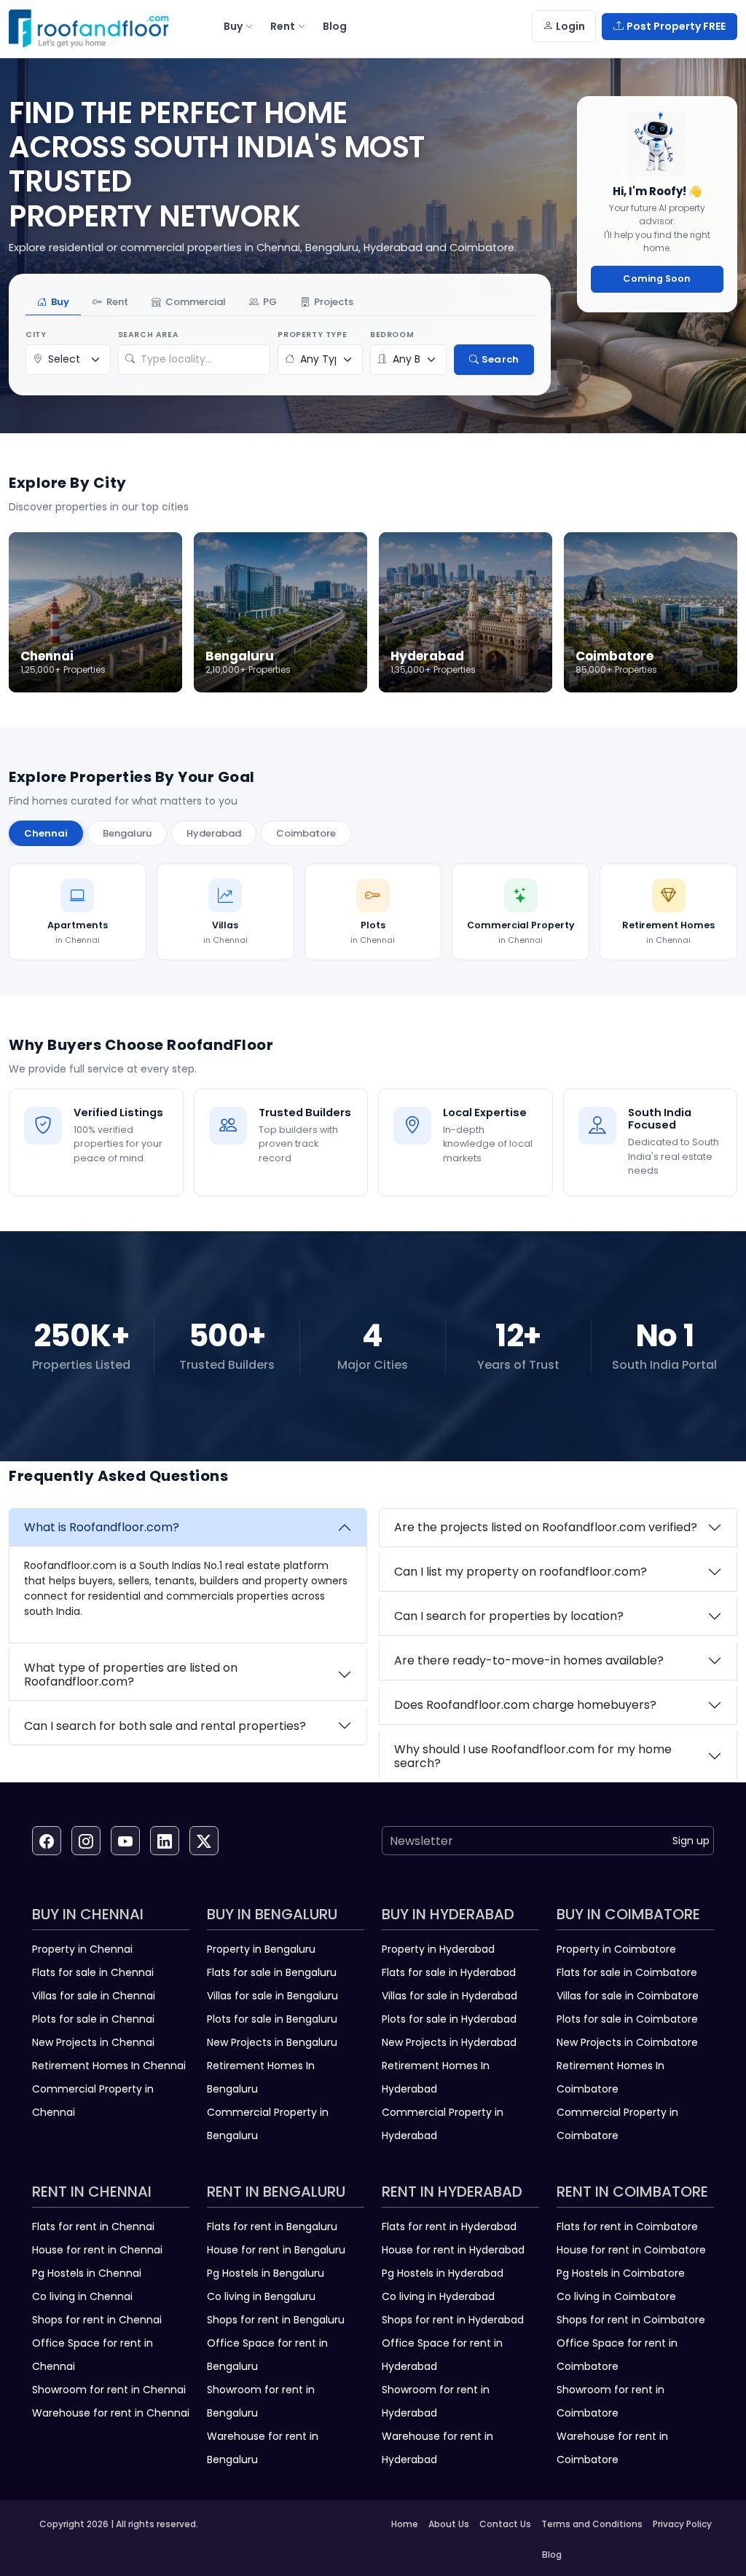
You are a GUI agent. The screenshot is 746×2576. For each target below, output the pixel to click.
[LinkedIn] (165, 1841)
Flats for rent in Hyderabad (449, 2227)
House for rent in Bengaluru (276, 2250)
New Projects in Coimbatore (627, 2042)
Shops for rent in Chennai (97, 2320)
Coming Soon (657, 278)
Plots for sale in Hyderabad (449, 2019)
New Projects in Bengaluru (272, 2042)
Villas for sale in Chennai (94, 1996)
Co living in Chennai (82, 2296)
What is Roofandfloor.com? (102, 1527)
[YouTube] (125, 1841)
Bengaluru (127, 833)
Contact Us (505, 2524)
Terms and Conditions (592, 2524)
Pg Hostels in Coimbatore (621, 2273)
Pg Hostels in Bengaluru (266, 2273)
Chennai (46, 833)
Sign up (691, 1841)
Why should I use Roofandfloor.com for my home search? (533, 1756)
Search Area (149, 335)
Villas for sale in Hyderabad (449, 1996)
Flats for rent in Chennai (93, 2227)
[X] (204, 1841)
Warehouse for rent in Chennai (111, 2413)
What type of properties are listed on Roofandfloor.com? (131, 1675)
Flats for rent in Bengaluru (272, 2227)
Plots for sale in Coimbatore (627, 2019)
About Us (449, 2524)
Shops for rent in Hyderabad (453, 2320)
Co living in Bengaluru (261, 2296)
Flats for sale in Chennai (93, 1972)
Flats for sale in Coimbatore (627, 1972)
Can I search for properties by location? (509, 1616)
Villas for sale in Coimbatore (628, 1996)
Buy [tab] (60, 302)
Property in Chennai (82, 1949)
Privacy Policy (682, 2524)
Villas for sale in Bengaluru (272, 1996)
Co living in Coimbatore (616, 2296)
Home (405, 2524)
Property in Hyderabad (438, 1949)
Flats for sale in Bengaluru (272, 1972)
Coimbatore (306, 833)
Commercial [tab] (196, 302)
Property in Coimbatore (616, 1949)
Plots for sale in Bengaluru (272, 2019)
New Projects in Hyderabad (449, 2042)
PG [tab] (270, 302)
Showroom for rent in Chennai (109, 2390)
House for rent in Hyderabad (453, 2250)
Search (500, 359)
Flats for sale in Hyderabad (449, 1972)
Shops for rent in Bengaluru (276, 2320)
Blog (552, 2555)
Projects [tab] (334, 302)
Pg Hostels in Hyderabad (443, 2273)
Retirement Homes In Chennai (109, 2066)
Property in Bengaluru (261, 1949)
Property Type (312, 335)
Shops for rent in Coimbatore (631, 2320)
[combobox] (202, 360)
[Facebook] (47, 1841)
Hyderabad (214, 833)
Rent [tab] (117, 302)
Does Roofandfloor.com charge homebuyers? (525, 1705)
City (36, 335)
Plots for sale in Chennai (93, 2019)
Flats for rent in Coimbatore (627, 2227)
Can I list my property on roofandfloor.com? (521, 1572)
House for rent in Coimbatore (631, 2250)
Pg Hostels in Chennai (87, 2273)
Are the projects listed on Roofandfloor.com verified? (546, 1527)
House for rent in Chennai (97, 2250)
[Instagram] (86, 1841)
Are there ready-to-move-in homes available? (529, 1660)
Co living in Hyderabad (438, 2296)
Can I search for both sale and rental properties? (165, 1726)
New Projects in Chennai (93, 2042)
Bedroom (392, 335)
